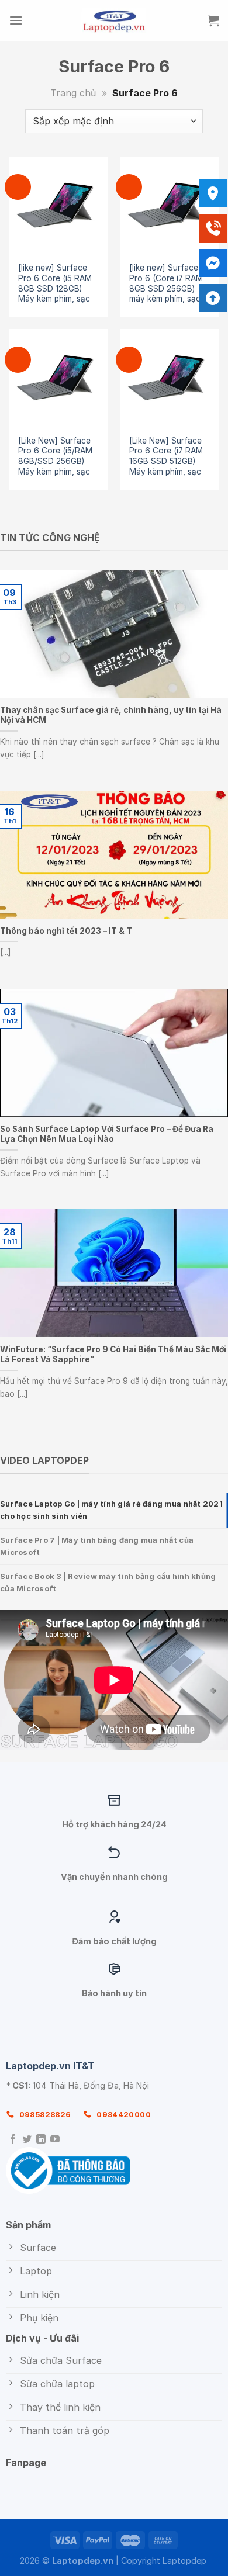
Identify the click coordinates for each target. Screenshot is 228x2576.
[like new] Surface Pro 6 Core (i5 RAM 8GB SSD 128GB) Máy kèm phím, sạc (55, 283)
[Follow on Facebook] (13, 2140)
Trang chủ (73, 93)
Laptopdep (184, 2561)
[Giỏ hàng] (213, 20)
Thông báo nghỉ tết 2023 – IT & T (66, 931)
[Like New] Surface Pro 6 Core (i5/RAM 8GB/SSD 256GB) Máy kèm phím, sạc (55, 456)
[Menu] (16, 20)
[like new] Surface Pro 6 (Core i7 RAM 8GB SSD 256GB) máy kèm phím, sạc (166, 283)
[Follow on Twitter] (27, 2140)
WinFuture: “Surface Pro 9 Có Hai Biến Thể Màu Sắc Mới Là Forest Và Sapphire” (113, 1355)
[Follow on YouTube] (55, 2140)
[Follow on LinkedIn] (41, 2140)
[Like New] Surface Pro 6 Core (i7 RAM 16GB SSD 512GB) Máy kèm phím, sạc (166, 456)
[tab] (114, 1510)
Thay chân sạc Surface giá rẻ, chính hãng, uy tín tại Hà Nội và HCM (111, 715)
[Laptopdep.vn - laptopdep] (114, 20)
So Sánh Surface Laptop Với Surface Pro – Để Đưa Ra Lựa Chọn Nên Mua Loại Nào (107, 1134)
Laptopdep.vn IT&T (50, 2066)
